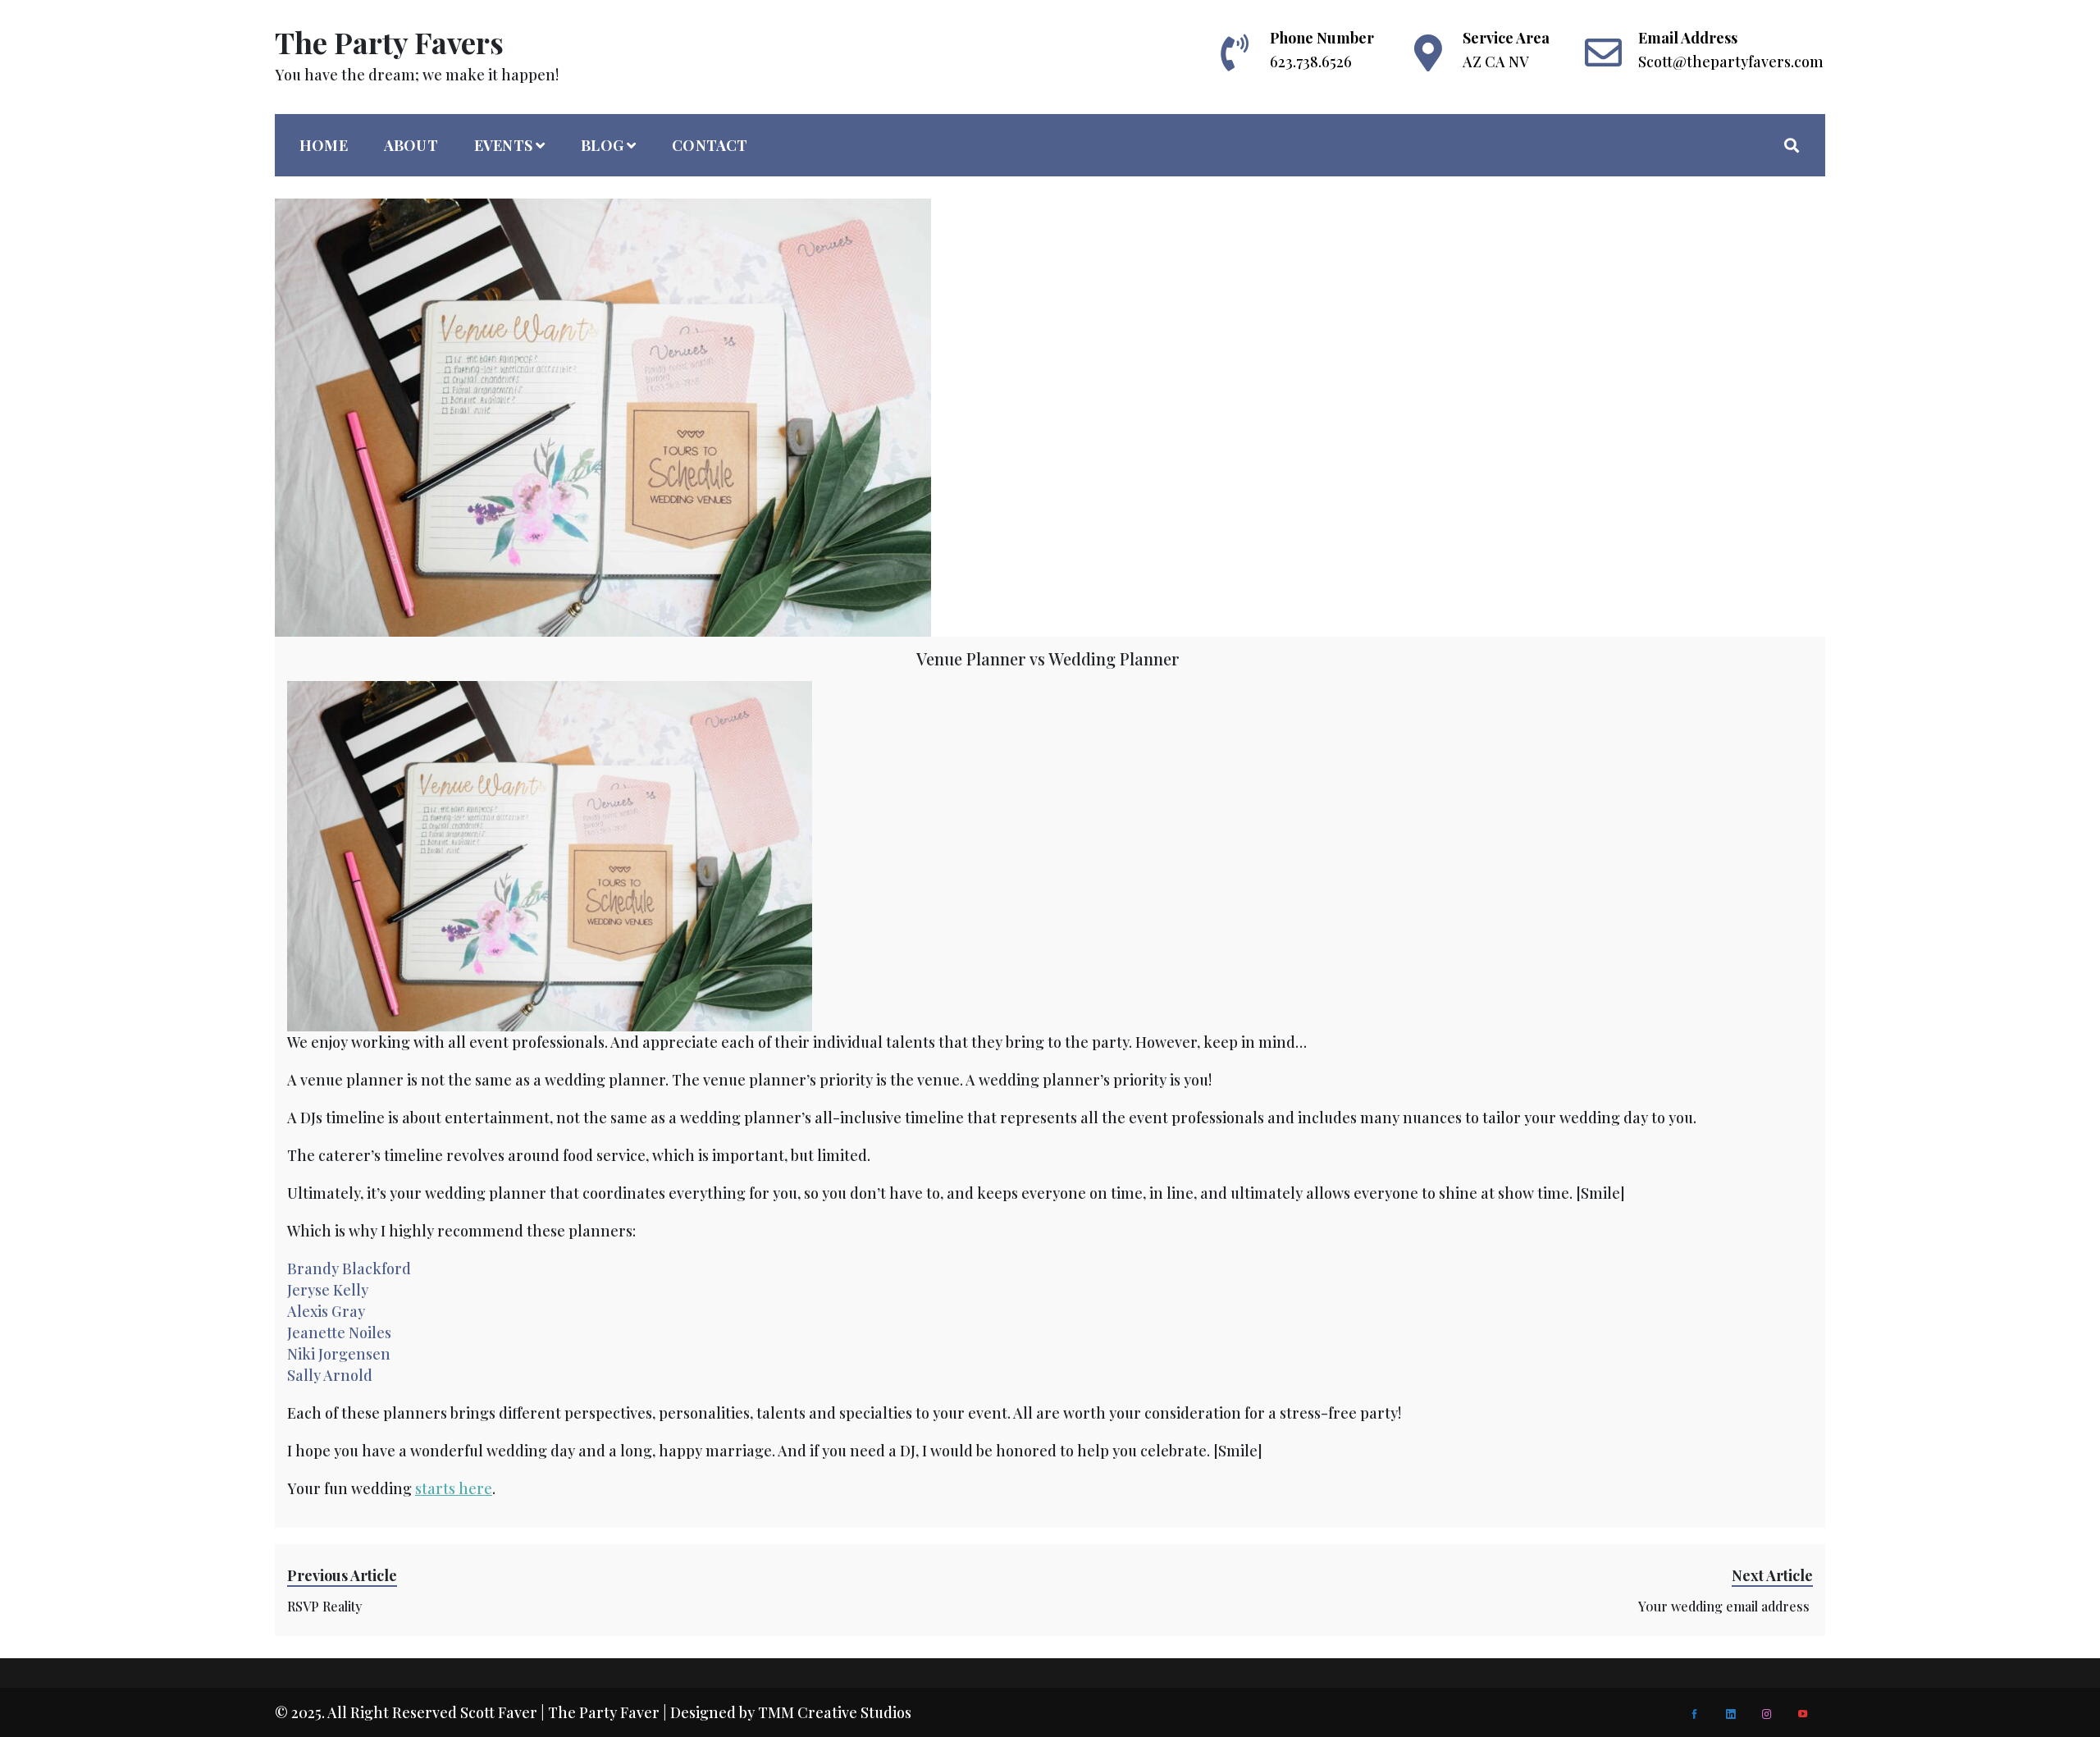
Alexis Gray (326, 1311)
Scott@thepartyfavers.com (1731, 62)
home (324, 145)
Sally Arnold (330, 1375)
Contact (710, 145)
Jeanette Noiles (339, 1332)
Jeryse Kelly (328, 1290)
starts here (454, 1488)
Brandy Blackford (349, 1268)
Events (503, 145)
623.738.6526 (1311, 62)
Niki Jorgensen (339, 1354)
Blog (602, 145)
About (411, 145)
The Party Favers (389, 42)
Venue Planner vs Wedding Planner (1050, 658)
